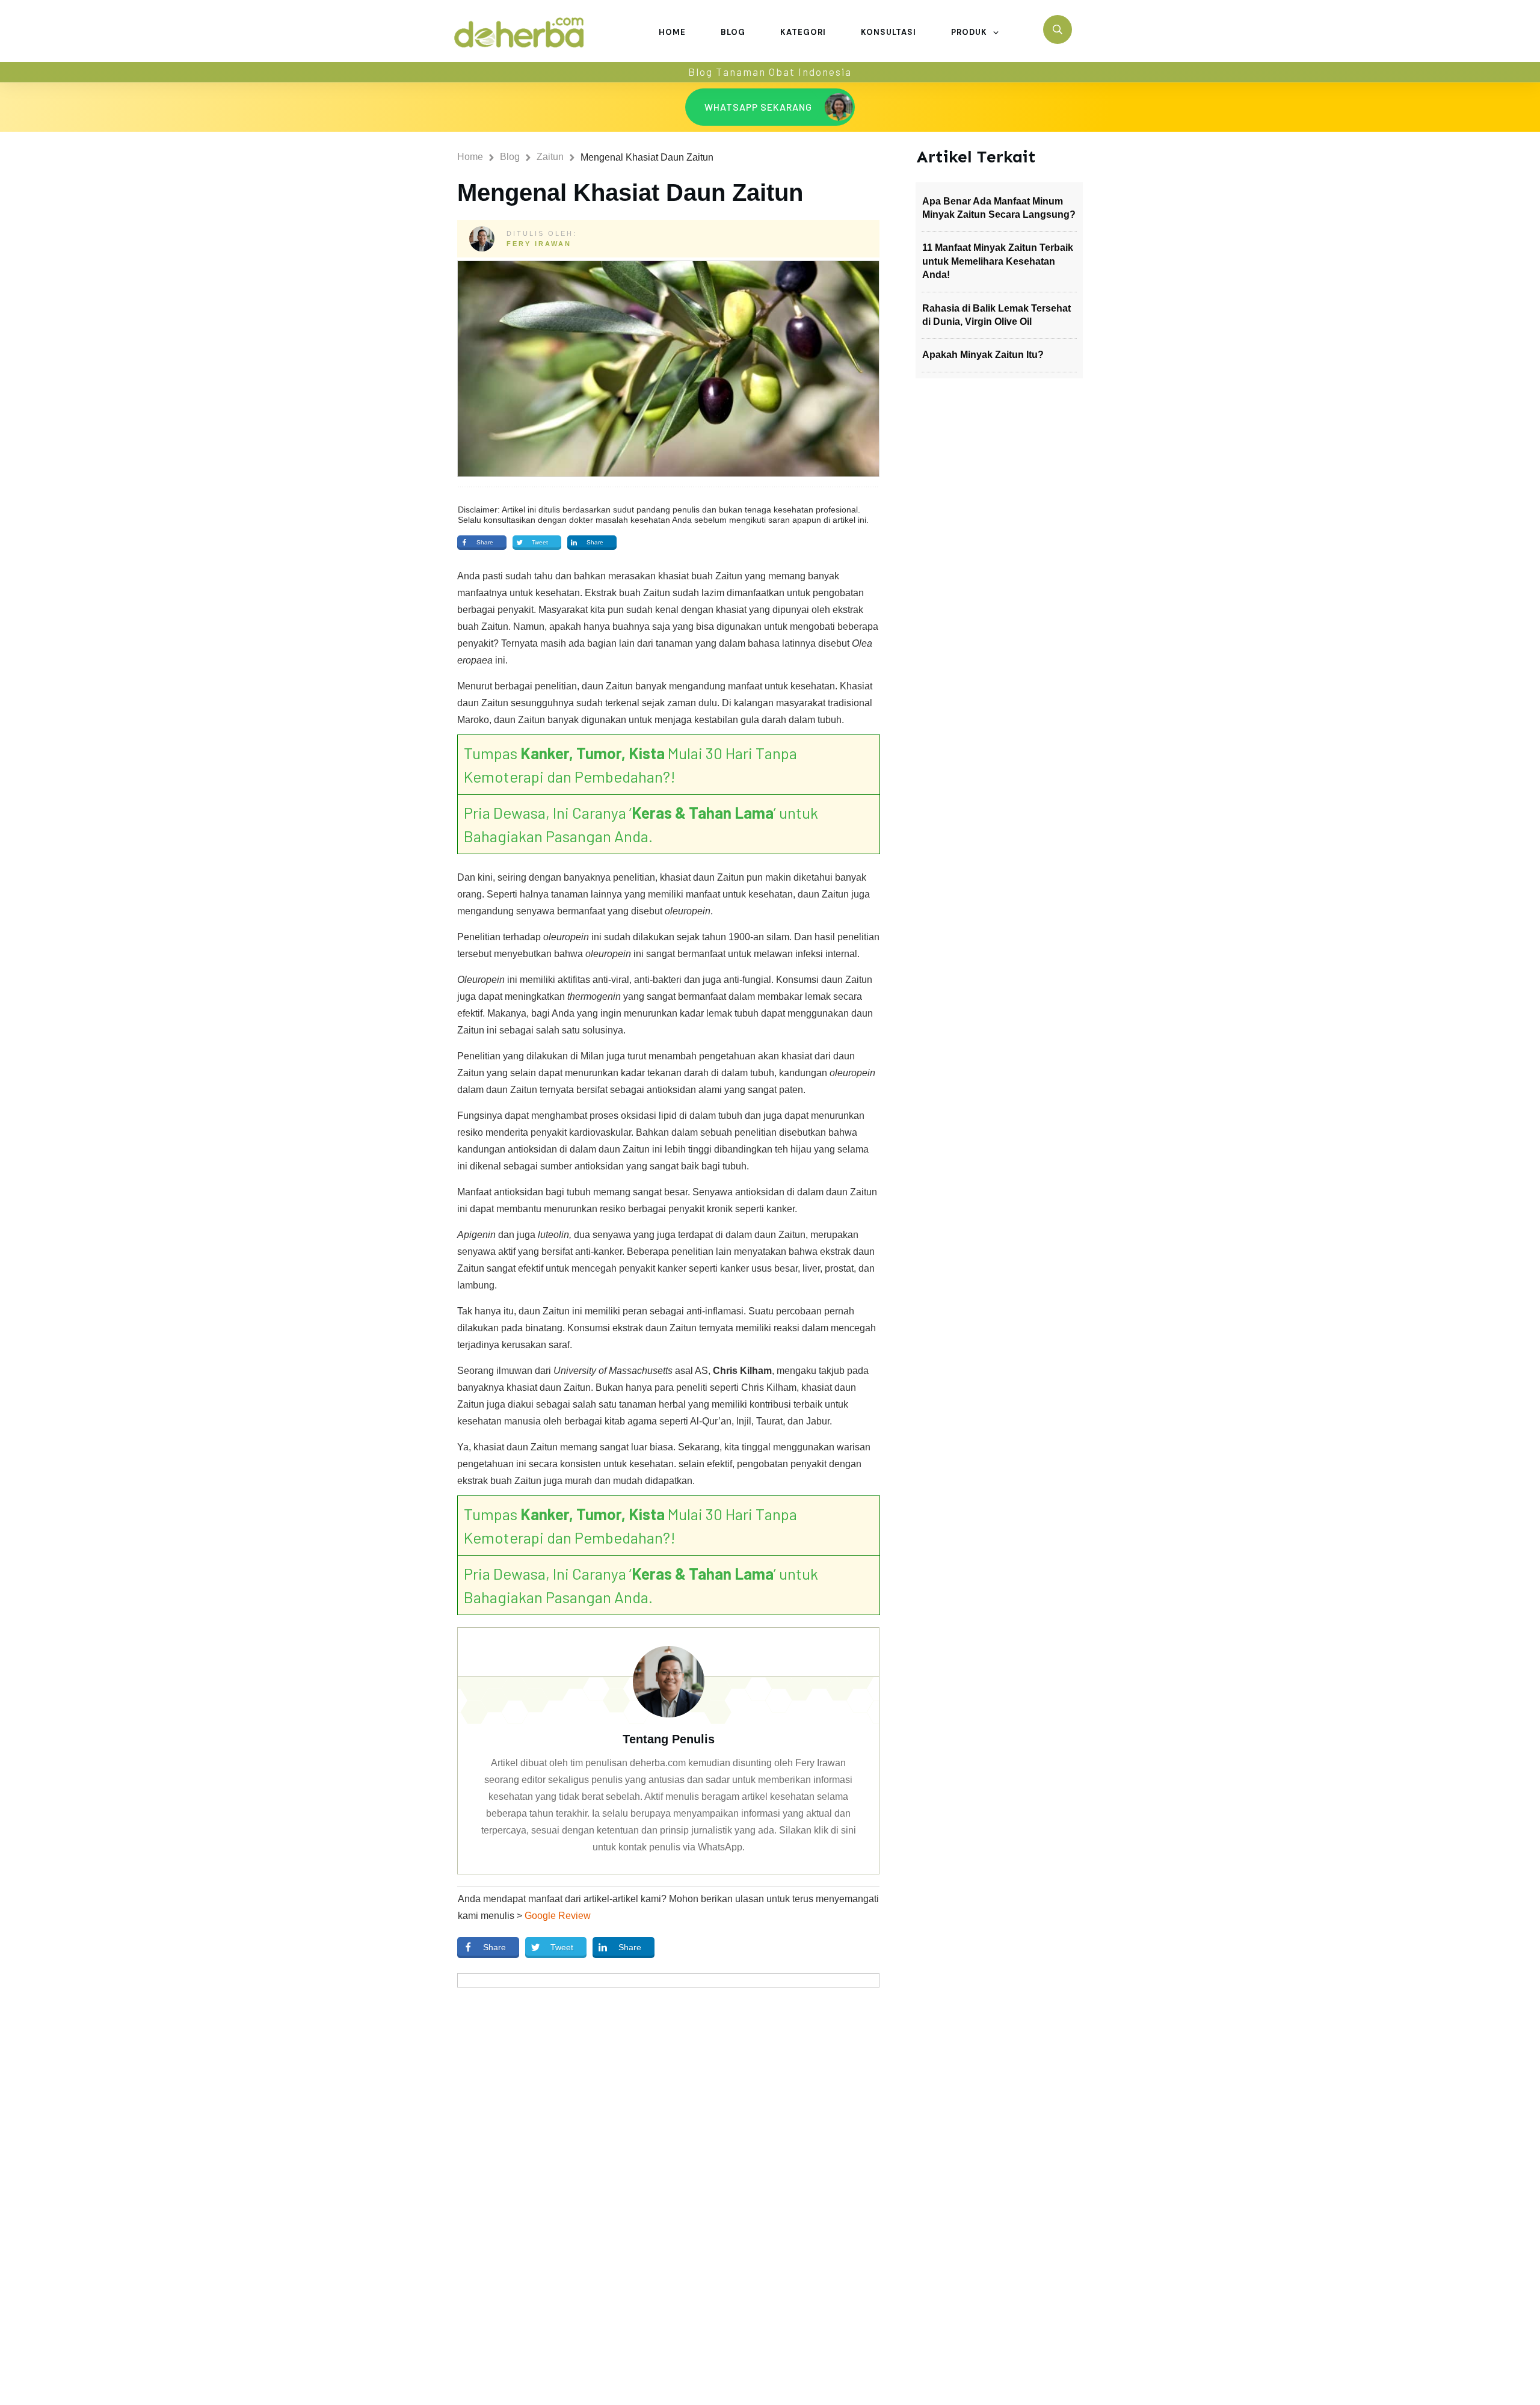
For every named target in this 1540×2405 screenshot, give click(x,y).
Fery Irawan (539, 244)
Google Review (558, 1916)
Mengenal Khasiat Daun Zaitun (630, 192)
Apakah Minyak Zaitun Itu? (983, 355)
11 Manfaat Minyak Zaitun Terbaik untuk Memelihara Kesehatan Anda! (998, 261)
